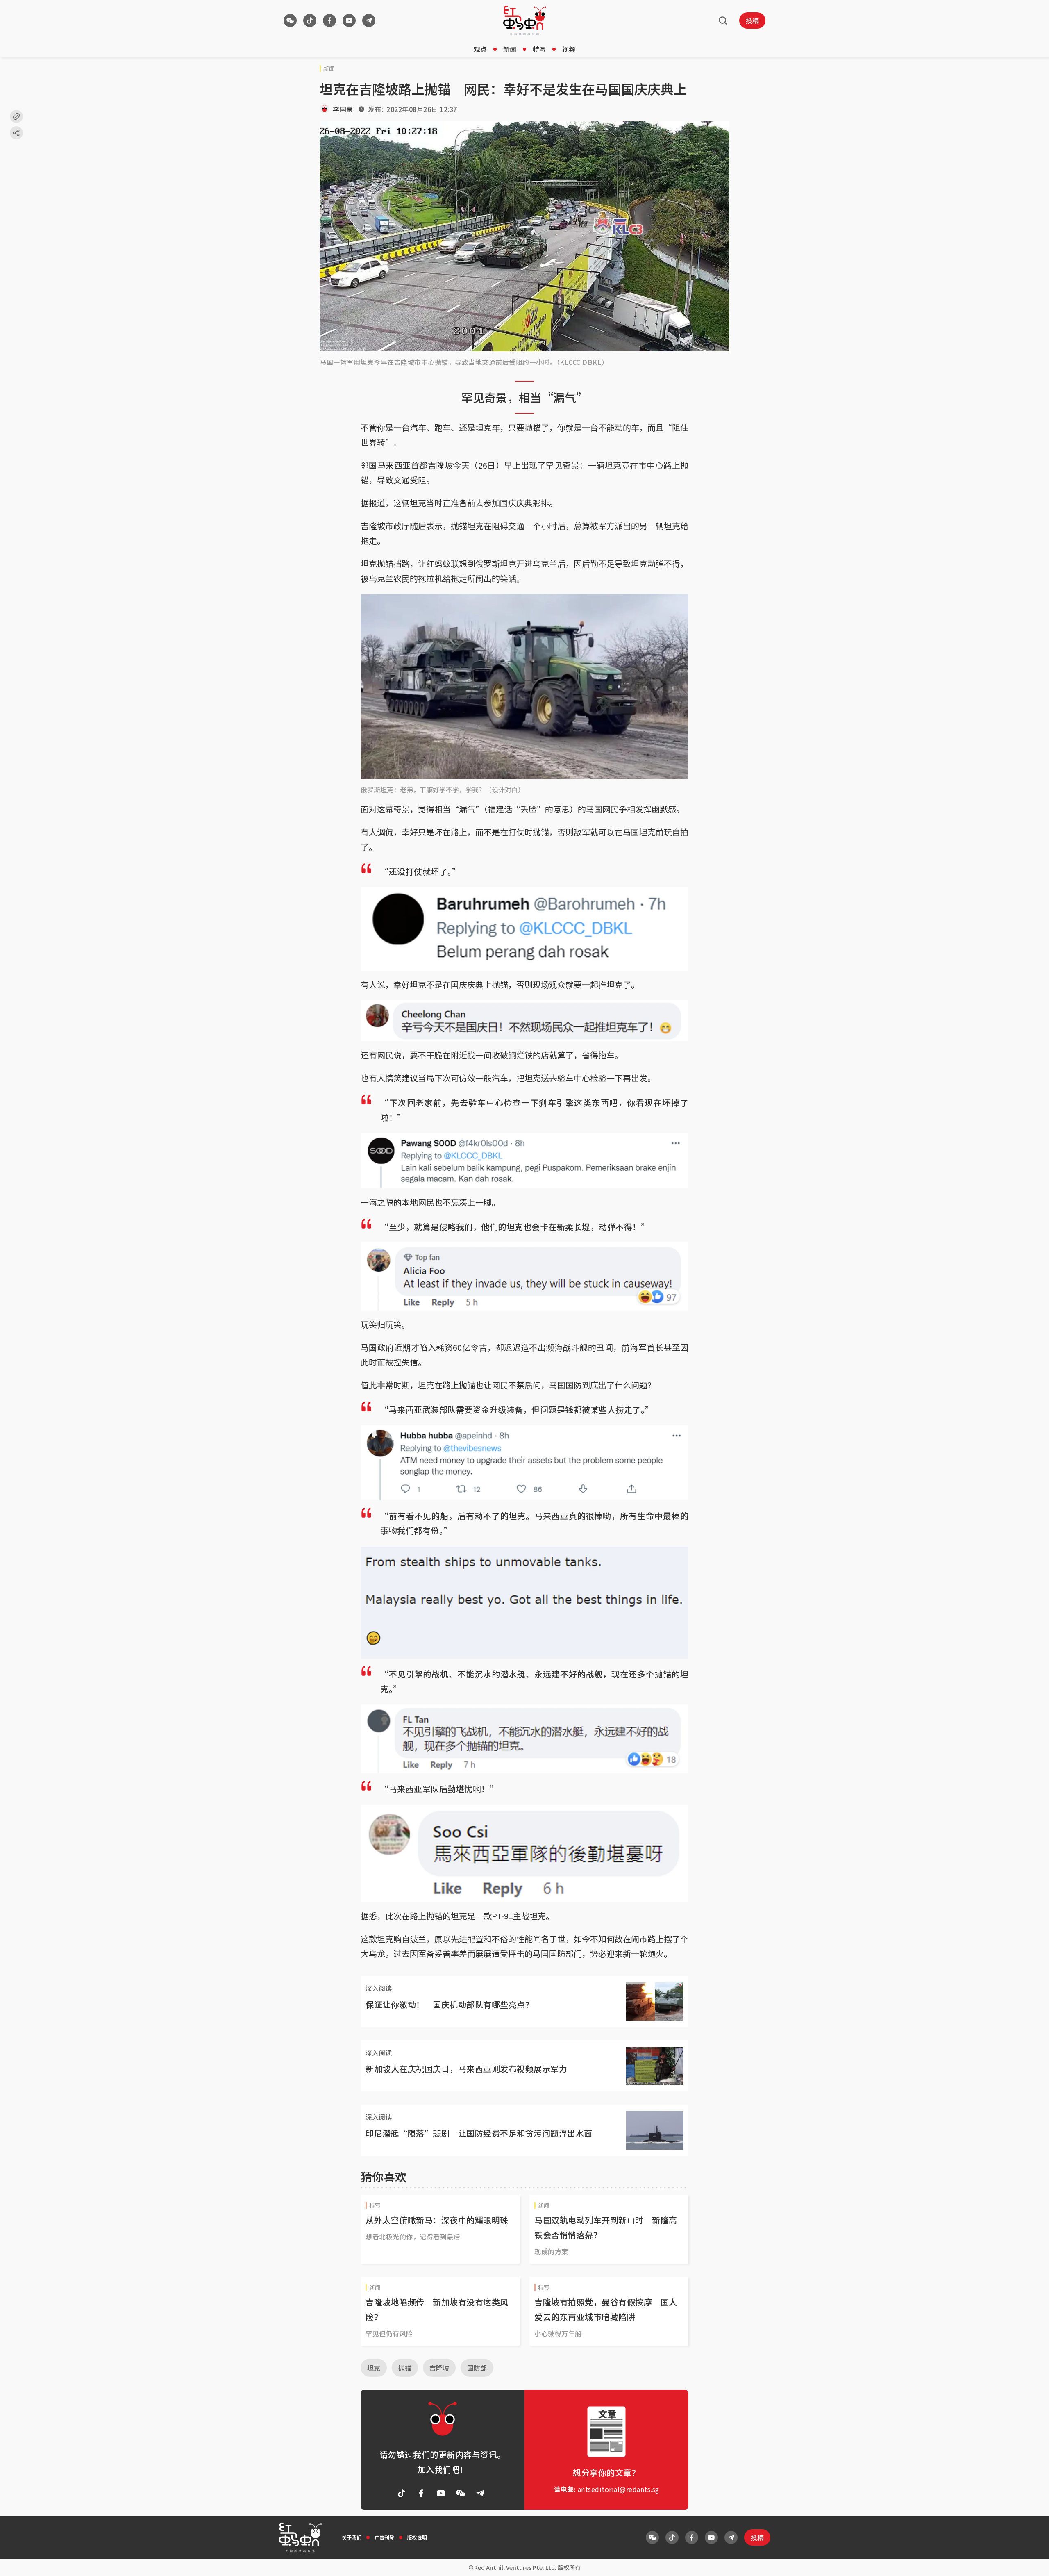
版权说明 (417, 2537)
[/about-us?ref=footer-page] (290, 20)
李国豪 (343, 109)
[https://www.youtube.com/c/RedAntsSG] (349, 20)
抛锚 (405, 2368)
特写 (539, 49)
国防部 (477, 2368)
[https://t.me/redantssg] (369, 20)
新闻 (510, 49)
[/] (525, 20)
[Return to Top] (1030, 2561)
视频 (569, 49)
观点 (480, 49)
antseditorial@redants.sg (619, 2489)
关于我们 (352, 2537)
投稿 (752, 20)
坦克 (374, 2368)
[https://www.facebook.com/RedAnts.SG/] (329, 20)
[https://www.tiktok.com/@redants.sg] (310, 20)
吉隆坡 (439, 2368)
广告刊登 (384, 2537)
